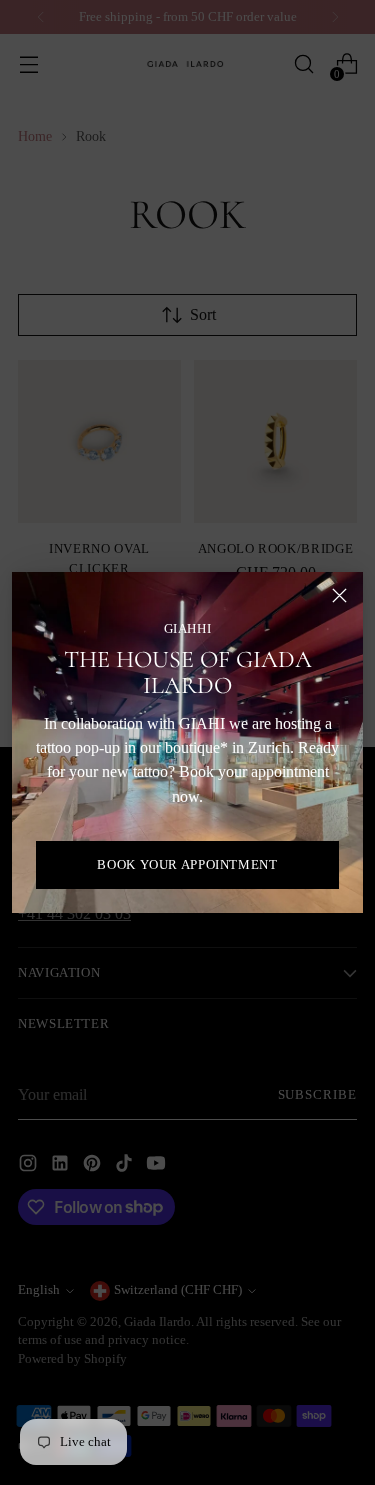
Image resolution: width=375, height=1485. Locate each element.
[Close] (339, 595)
